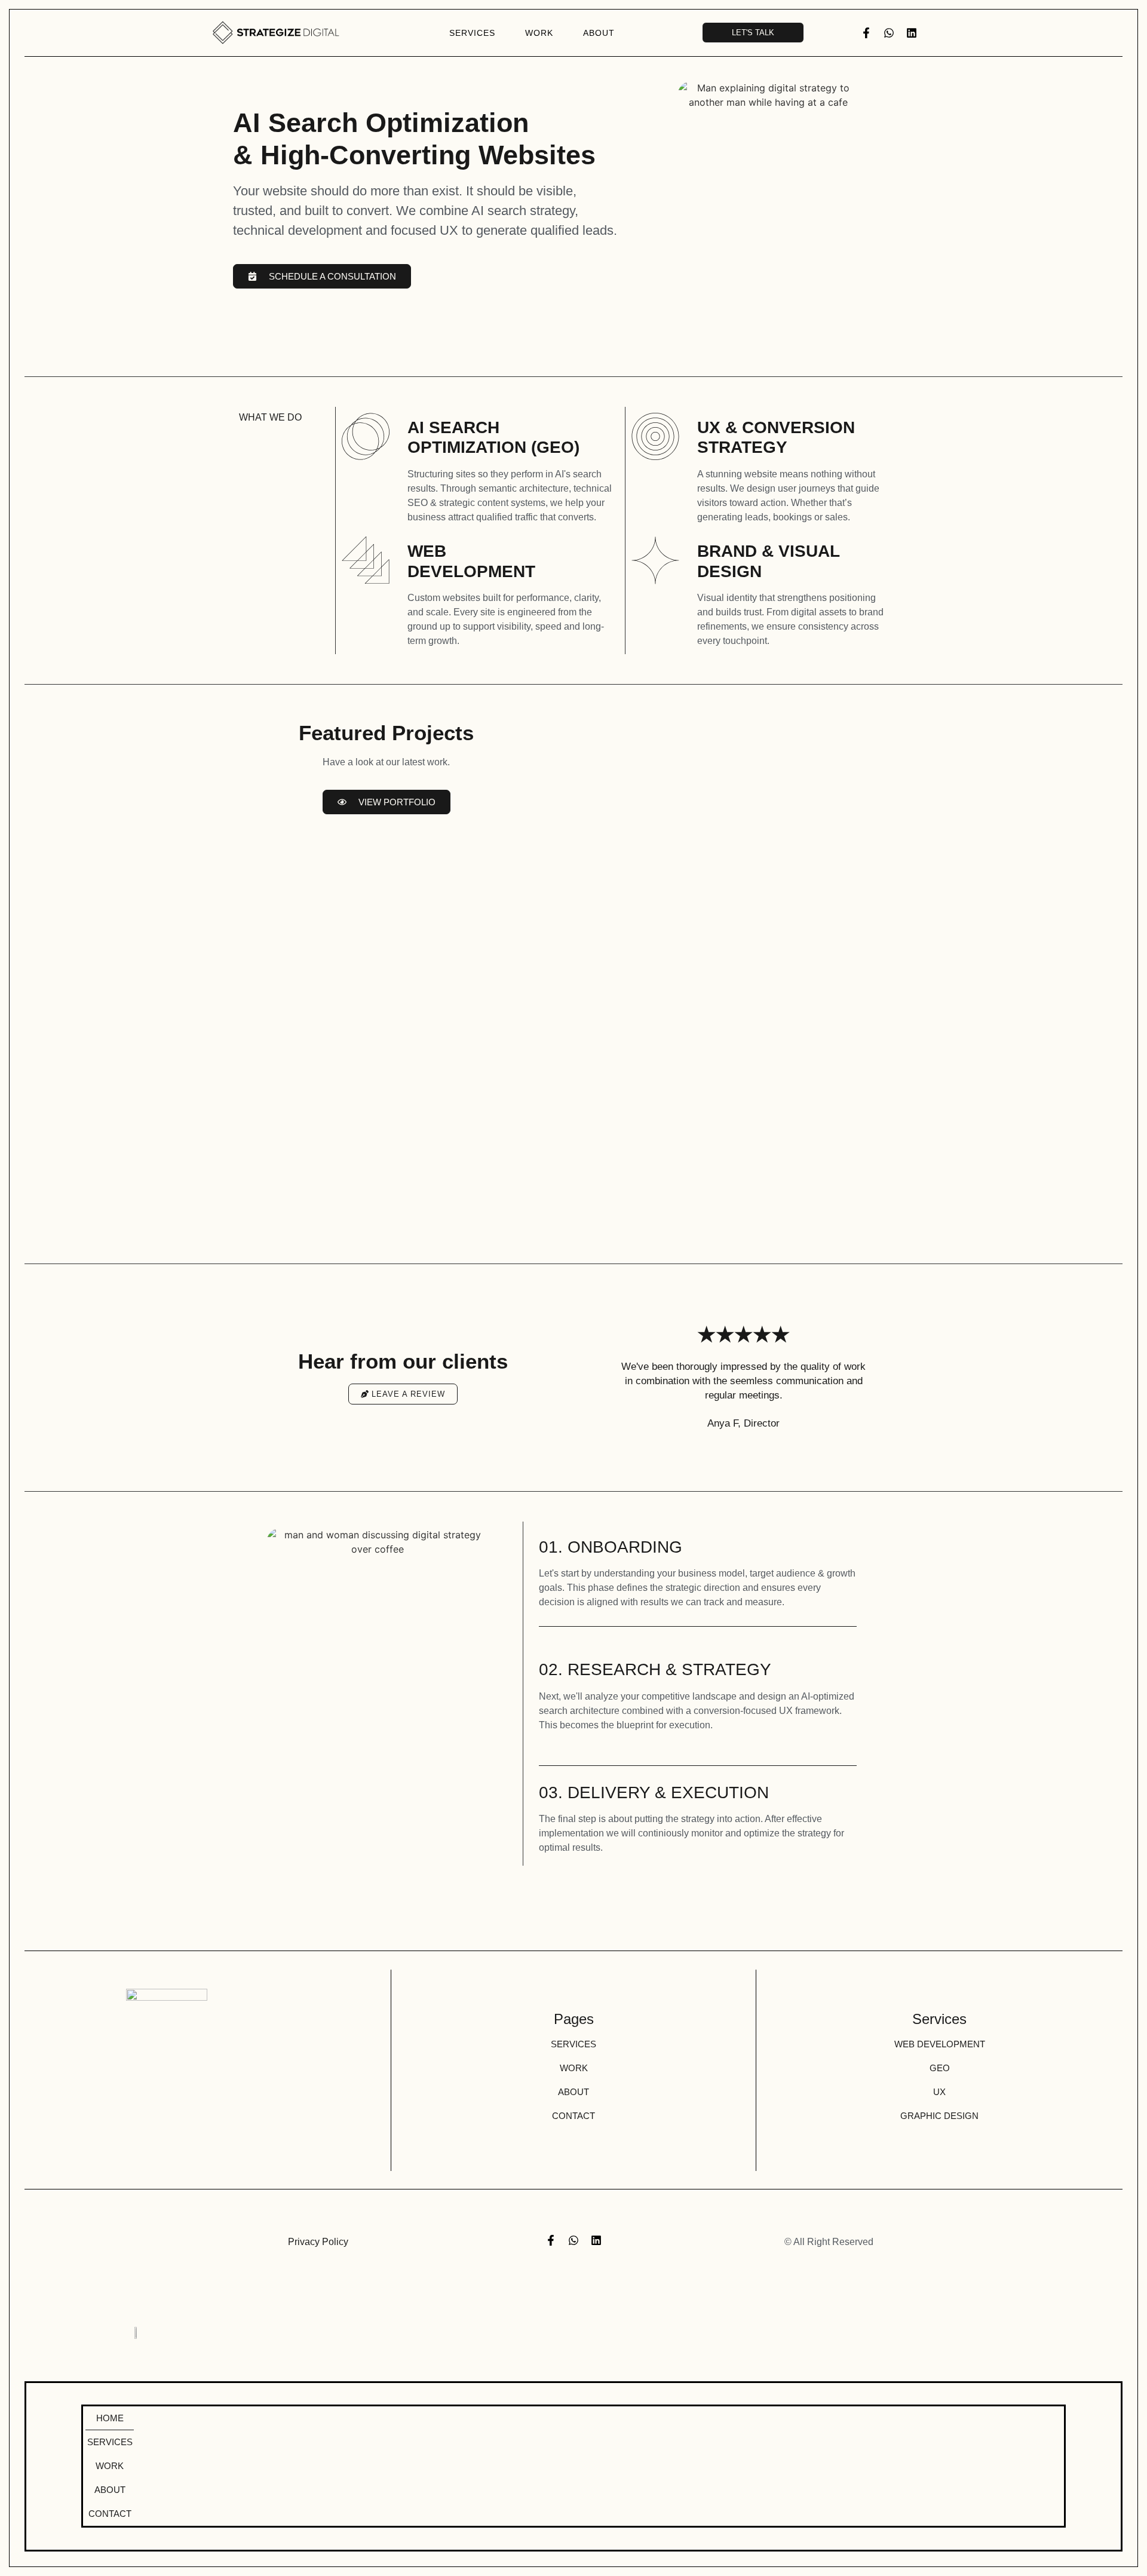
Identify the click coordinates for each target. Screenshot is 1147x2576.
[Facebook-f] (866, 33)
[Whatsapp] (889, 33)
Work (539, 33)
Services (472, 33)
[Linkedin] (912, 33)
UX (939, 2092)
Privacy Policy (318, 2242)
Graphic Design (939, 2116)
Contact (573, 2116)
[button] (593, 1377)
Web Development (940, 2044)
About (599, 33)
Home (110, 2418)
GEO (940, 2068)
